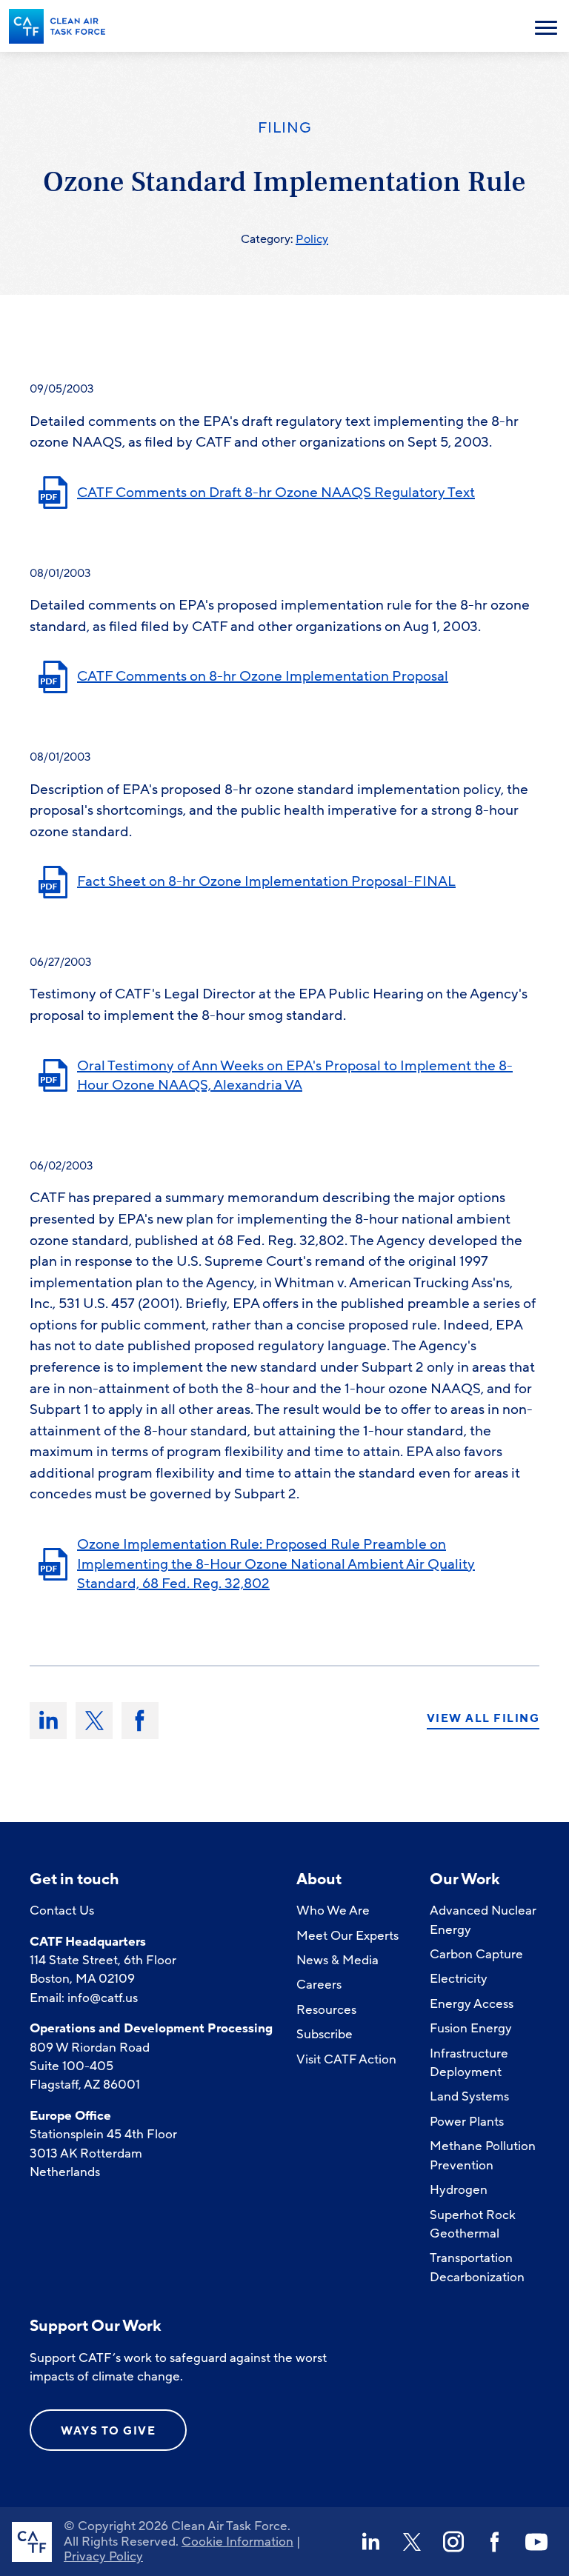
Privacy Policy (103, 2556)
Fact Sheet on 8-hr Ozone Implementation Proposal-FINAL (266, 881)
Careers (319, 1985)
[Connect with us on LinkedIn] (370, 2542)
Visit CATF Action (346, 2059)
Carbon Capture (476, 1954)
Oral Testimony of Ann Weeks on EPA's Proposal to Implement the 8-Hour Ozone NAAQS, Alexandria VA (295, 1076)
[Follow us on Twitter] (412, 2542)
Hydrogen (459, 2190)
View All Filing (483, 1719)
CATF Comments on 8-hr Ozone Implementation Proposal (263, 676)
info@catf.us (103, 1998)
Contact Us (62, 1911)
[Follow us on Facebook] (495, 2542)
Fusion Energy (471, 2028)
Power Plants (467, 2122)
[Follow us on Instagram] (453, 2542)
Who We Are (333, 1911)
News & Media (337, 1960)
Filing (285, 128)
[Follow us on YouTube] (536, 2542)
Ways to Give (108, 2431)
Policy (312, 239)
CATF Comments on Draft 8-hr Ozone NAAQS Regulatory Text (276, 493)
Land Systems (469, 2096)
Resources (326, 2010)
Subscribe (325, 2034)
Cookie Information (237, 2542)
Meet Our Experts (347, 1936)
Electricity (459, 1979)
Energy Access (472, 2004)
